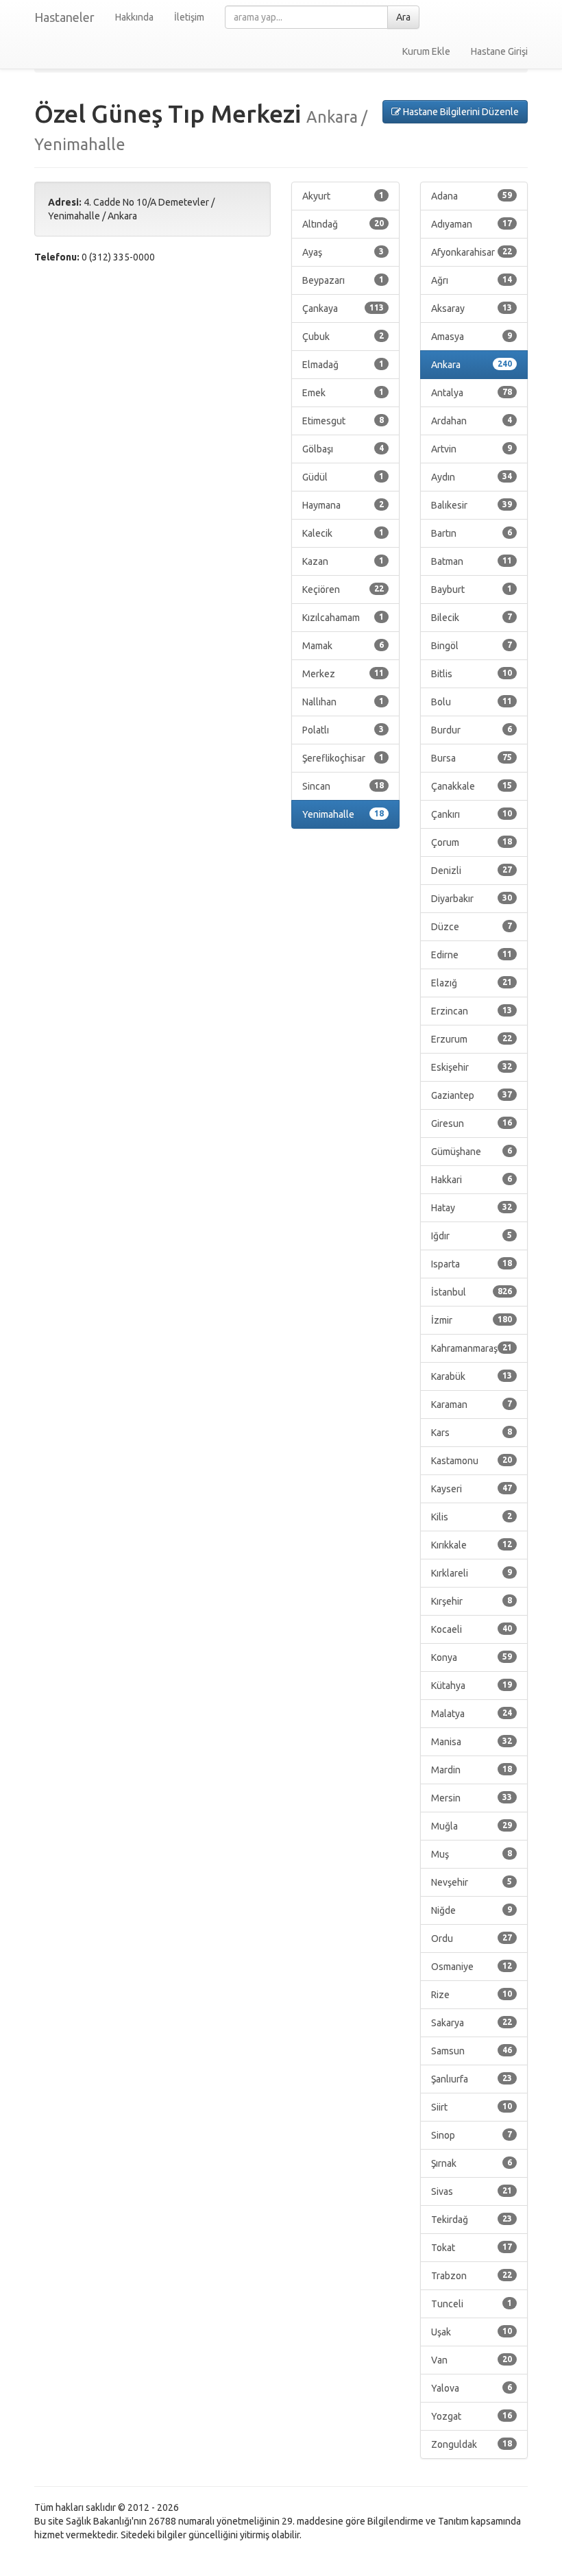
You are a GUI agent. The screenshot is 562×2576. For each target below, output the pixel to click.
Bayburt (472, 590)
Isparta (472, 1264)
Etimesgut (343, 421)
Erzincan (472, 1011)
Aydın (472, 477)
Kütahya (472, 1686)
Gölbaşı (343, 449)
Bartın (472, 533)
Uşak (472, 2332)
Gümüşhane (472, 1152)
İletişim (189, 17)
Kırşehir (472, 1601)
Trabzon (472, 2276)
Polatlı (343, 730)
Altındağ (343, 224)
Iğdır (472, 1236)
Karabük (472, 1376)
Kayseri (472, 1489)
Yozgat (472, 2416)
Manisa (472, 1742)
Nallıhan (343, 702)
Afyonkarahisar (472, 252)
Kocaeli (472, 1629)
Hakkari (472, 1180)
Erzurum (472, 1039)
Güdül (343, 477)
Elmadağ (343, 365)
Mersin (472, 1798)
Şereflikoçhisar (343, 758)
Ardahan (472, 421)
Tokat (472, 2248)
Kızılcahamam (343, 618)
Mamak (343, 646)
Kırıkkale (472, 1545)
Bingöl (472, 646)
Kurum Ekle (426, 51)
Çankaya (343, 308)
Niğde (472, 1910)
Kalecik (343, 533)
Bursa (472, 758)
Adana (472, 196)
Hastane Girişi (499, 51)
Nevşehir (472, 1882)
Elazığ (472, 983)
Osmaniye (472, 1967)
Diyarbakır (472, 899)
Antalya (472, 393)
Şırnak (472, 2163)
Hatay (472, 1208)
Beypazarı (343, 280)
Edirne (472, 955)
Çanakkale (472, 786)
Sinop (472, 2135)
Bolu (472, 702)
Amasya (472, 337)
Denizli (472, 871)
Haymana (343, 505)
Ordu (472, 1939)
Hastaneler (64, 17)
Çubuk (343, 337)
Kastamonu (472, 1461)
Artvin (472, 449)
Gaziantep (472, 1095)
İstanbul (472, 1292)
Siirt (472, 2107)
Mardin (472, 1770)
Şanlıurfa (472, 2079)
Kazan (343, 561)
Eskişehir (472, 1067)
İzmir (472, 1320)
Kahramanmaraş (472, 1348)
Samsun (472, 2051)
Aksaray (472, 308)
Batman (472, 561)
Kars (472, 1433)
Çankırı (472, 814)
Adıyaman (472, 224)
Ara (403, 17)
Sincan (343, 786)
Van (472, 2360)
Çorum (472, 842)
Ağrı (472, 280)
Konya (472, 1657)
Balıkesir (472, 505)
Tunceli (472, 2304)
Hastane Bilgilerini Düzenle (460, 112)
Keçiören (343, 590)
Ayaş (343, 252)
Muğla (472, 1826)
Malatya (472, 1714)
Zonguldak (472, 2444)
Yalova (472, 2388)
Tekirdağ (472, 2220)
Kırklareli (472, 1573)
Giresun (472, 1123)
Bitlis (472, 674)
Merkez (343, 674)
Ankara (472, 365)
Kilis (472, 1517)
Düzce (472, 927)
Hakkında (134, 17)
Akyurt (343, 196)
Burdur (472, 730)
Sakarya (472, 2023)
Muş (472, 1854)
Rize (472, 1995)
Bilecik (472, 618)
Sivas (472, 2191)
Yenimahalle (343, 814)
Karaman (472, 1405)
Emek (343, 393)
